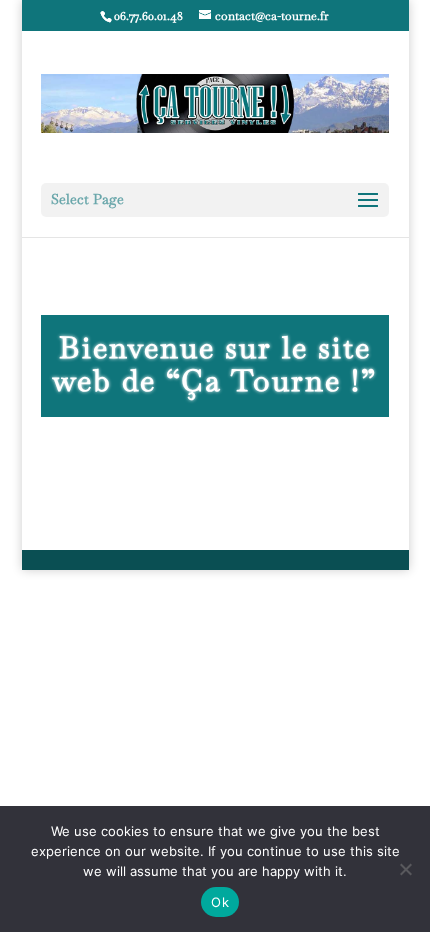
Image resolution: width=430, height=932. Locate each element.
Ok (220, 902)
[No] (405, 869)
